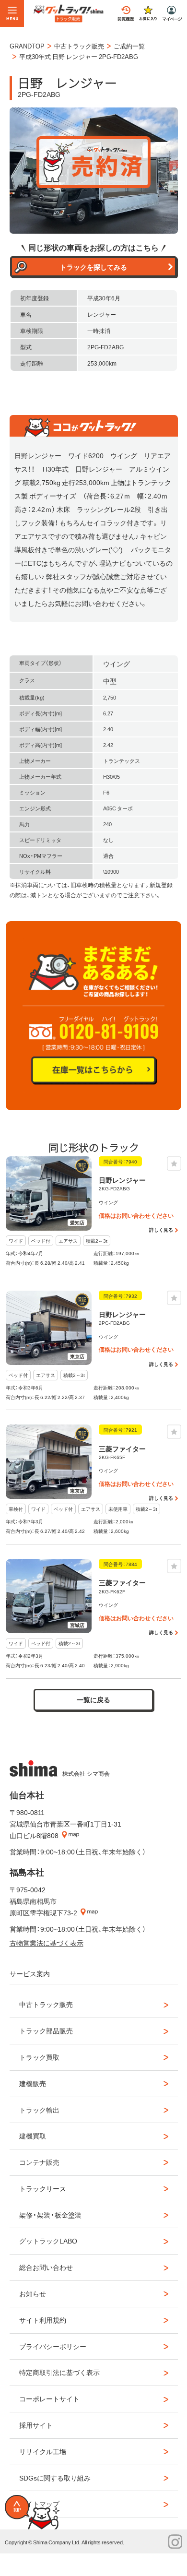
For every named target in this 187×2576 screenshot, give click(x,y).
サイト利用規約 (43, 2320)
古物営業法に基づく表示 (47, 1943)
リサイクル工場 (43, 2451)
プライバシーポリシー (53, 2346)
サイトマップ (39, 2504)
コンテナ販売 (39, 2162)
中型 (110, 681)
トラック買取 (39, 2057)
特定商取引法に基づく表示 (59, 2372)
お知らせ (33, 2293)
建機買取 (33, 2136)
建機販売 (33, 2083)
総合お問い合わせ (46, 2267)
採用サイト (36, 2425)
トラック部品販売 (46, 2030)
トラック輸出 (39, 2110)
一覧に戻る (93, 1699)
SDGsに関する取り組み (55, 2478)
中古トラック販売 (46, 2004)
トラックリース (43, 2188)
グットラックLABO (48, 2241)
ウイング (117, 664)
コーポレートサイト (49, 2398)
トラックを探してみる (93, 267)
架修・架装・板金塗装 (50, 2215)
